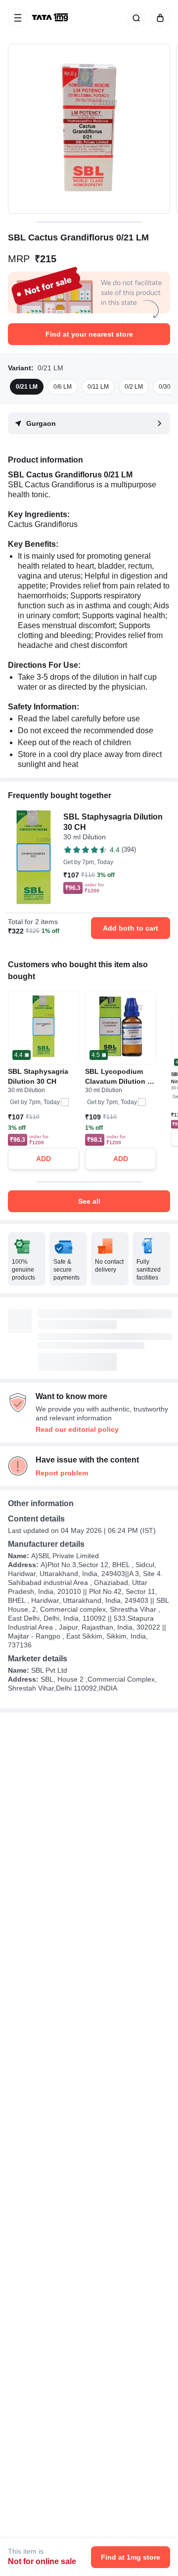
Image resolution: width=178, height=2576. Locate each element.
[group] (89, 129)
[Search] (134, 18)
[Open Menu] (18, 18)
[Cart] (158, 18)
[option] (27, 387)
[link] (51, 18)
